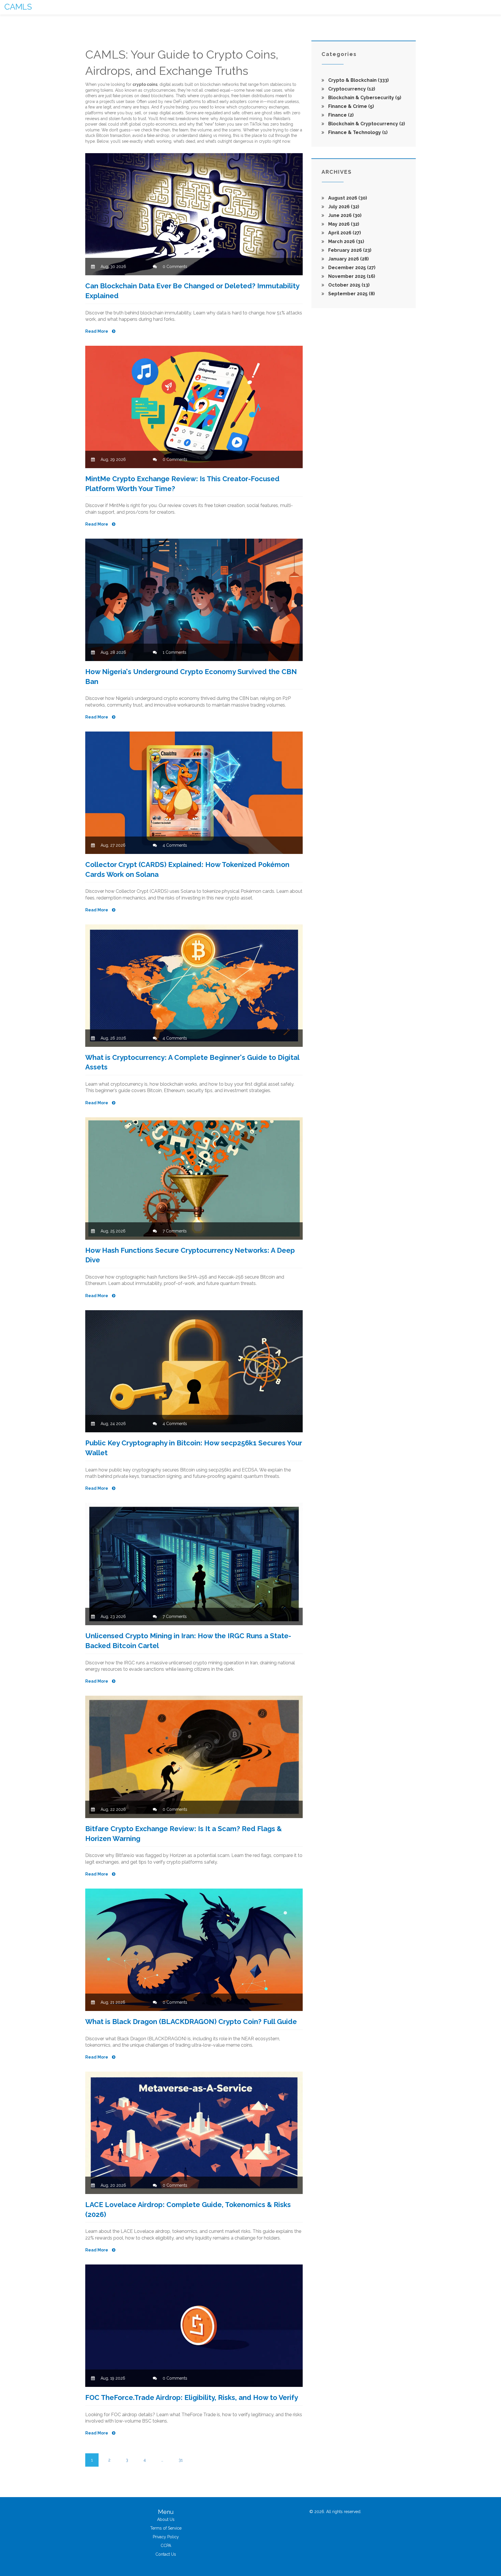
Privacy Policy (166, 2537)
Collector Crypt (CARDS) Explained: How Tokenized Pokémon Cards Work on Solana (187, 869)
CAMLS (18, 7)
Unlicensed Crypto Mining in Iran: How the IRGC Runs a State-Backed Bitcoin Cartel (188, 1641)
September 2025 (351, 294)
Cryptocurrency (351, 89)
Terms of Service (166, 2528)
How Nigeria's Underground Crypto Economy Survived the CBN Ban (191, 677)
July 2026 (343, 207)
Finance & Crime (351, 106)
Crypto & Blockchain (358, 80)
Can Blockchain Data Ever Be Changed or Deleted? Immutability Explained (192, 291)
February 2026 (349, 250)
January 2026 (348, 259)
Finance (340, 115)
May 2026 (343, 224)
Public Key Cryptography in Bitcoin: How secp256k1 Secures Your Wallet (194, 1448)
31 (181, 2460)
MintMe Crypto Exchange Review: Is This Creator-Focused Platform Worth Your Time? (182, 484)
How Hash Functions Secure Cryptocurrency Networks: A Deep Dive (190, 1255)
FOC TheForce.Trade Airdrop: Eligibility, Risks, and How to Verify (192, 2397)
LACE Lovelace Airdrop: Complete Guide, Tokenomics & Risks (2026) (188, 2210)
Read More (97, 331)
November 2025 (351, 276)
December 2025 (351, 268)
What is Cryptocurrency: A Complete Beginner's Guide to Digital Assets (192, 1062)
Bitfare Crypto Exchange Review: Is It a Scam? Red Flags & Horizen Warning (184, 1834)
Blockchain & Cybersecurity (364, 98)
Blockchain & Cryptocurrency (366, 124)
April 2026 (344, 233)
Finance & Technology (357, 132)
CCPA (166, 2546)
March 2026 (346, 241)
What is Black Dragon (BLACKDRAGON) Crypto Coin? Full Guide (191, 2022)
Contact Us (166, 2554)
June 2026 (344, 215)
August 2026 (347, 198)
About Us (166, 2519)
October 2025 (348, 285)
